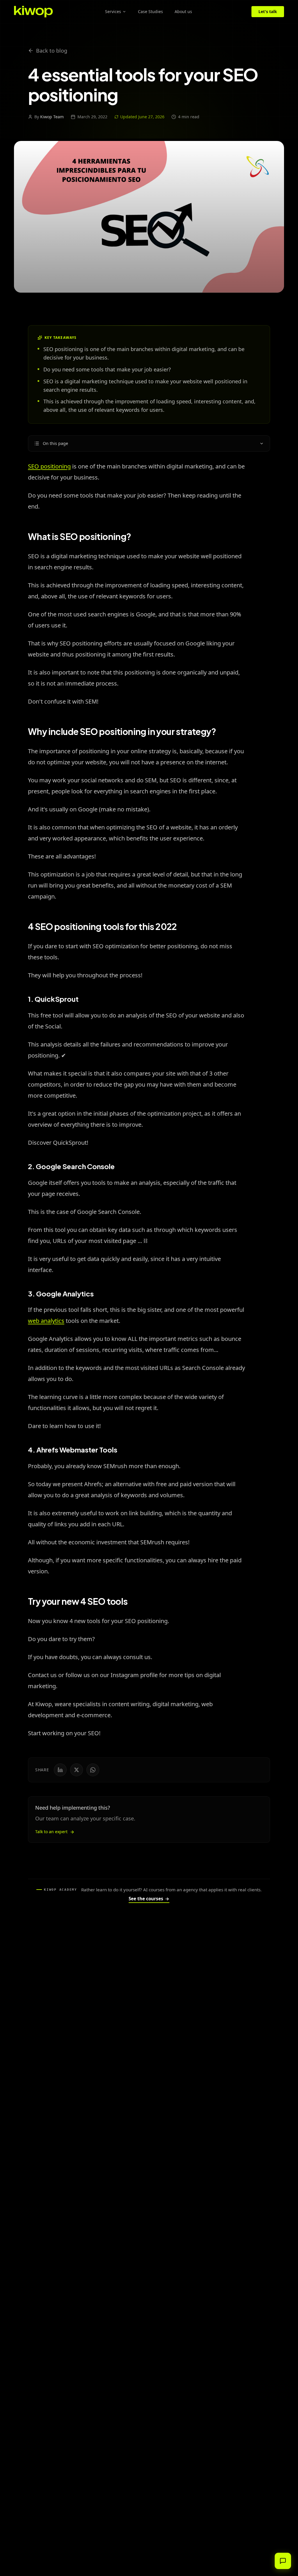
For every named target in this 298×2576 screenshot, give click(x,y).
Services (113, 11)
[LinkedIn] (60, 1770)
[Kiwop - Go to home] (33, 12)
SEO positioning (49, 466)
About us (183, 11)
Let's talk (268, 11)
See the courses (149, 1899)
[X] (77, 1770)
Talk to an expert (51, 1832)
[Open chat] (283, 2561)
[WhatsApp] (93, 1770)
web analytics (46, 1321)
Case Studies (150, 11)
